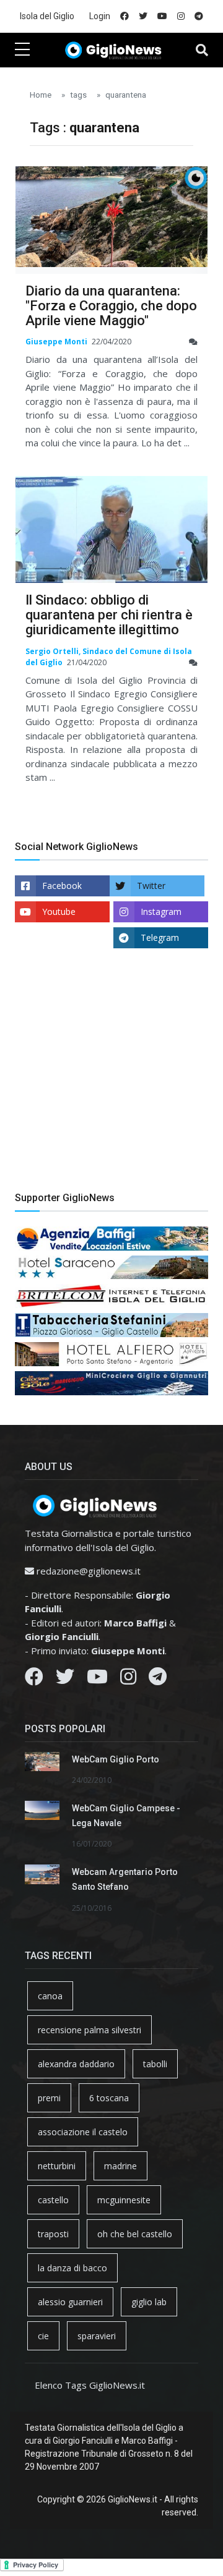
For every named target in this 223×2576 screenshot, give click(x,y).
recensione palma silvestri (90, 2030)
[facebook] (125, 16)
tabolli (155, 2064)
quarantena (126, 95)
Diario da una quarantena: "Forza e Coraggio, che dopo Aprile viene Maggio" (111, 306)
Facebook (62, 886)
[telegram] (199, 16)
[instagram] (181, 16)
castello (53, 2200)
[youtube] (162, 16)
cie (43, 2336)
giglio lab (149, 2302)
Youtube (59, 912)
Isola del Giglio (47, 16)
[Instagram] (128, 1680)
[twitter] (143, 16)
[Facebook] (34, 1680)
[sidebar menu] (22, 50)
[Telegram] (158, 1680)
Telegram (160, 937)
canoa (50, 1996)
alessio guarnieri (70, 2302)
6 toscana (109, 2098)
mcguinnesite (124, 2200)
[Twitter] (65, 1680)
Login (100, 16)
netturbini (57, 2166)
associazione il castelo (83, 2132)
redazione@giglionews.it (89, 1571)
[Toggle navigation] (202, 50)
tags (78, 95)
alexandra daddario (76, 2064)
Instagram (161, 912)
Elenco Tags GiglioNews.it (90, 2385)
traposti (53, 2234)
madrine (120, 2166)
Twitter (151, 886)
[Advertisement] (111, 1079)
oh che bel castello (135, 2234)
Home (41, 95)
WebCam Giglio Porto (116, 1759)
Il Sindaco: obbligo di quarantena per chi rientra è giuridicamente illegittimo (109, 615)
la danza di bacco (72, 2268)
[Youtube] (97, 1680)
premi (49, 2098)
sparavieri (97, 2336)
